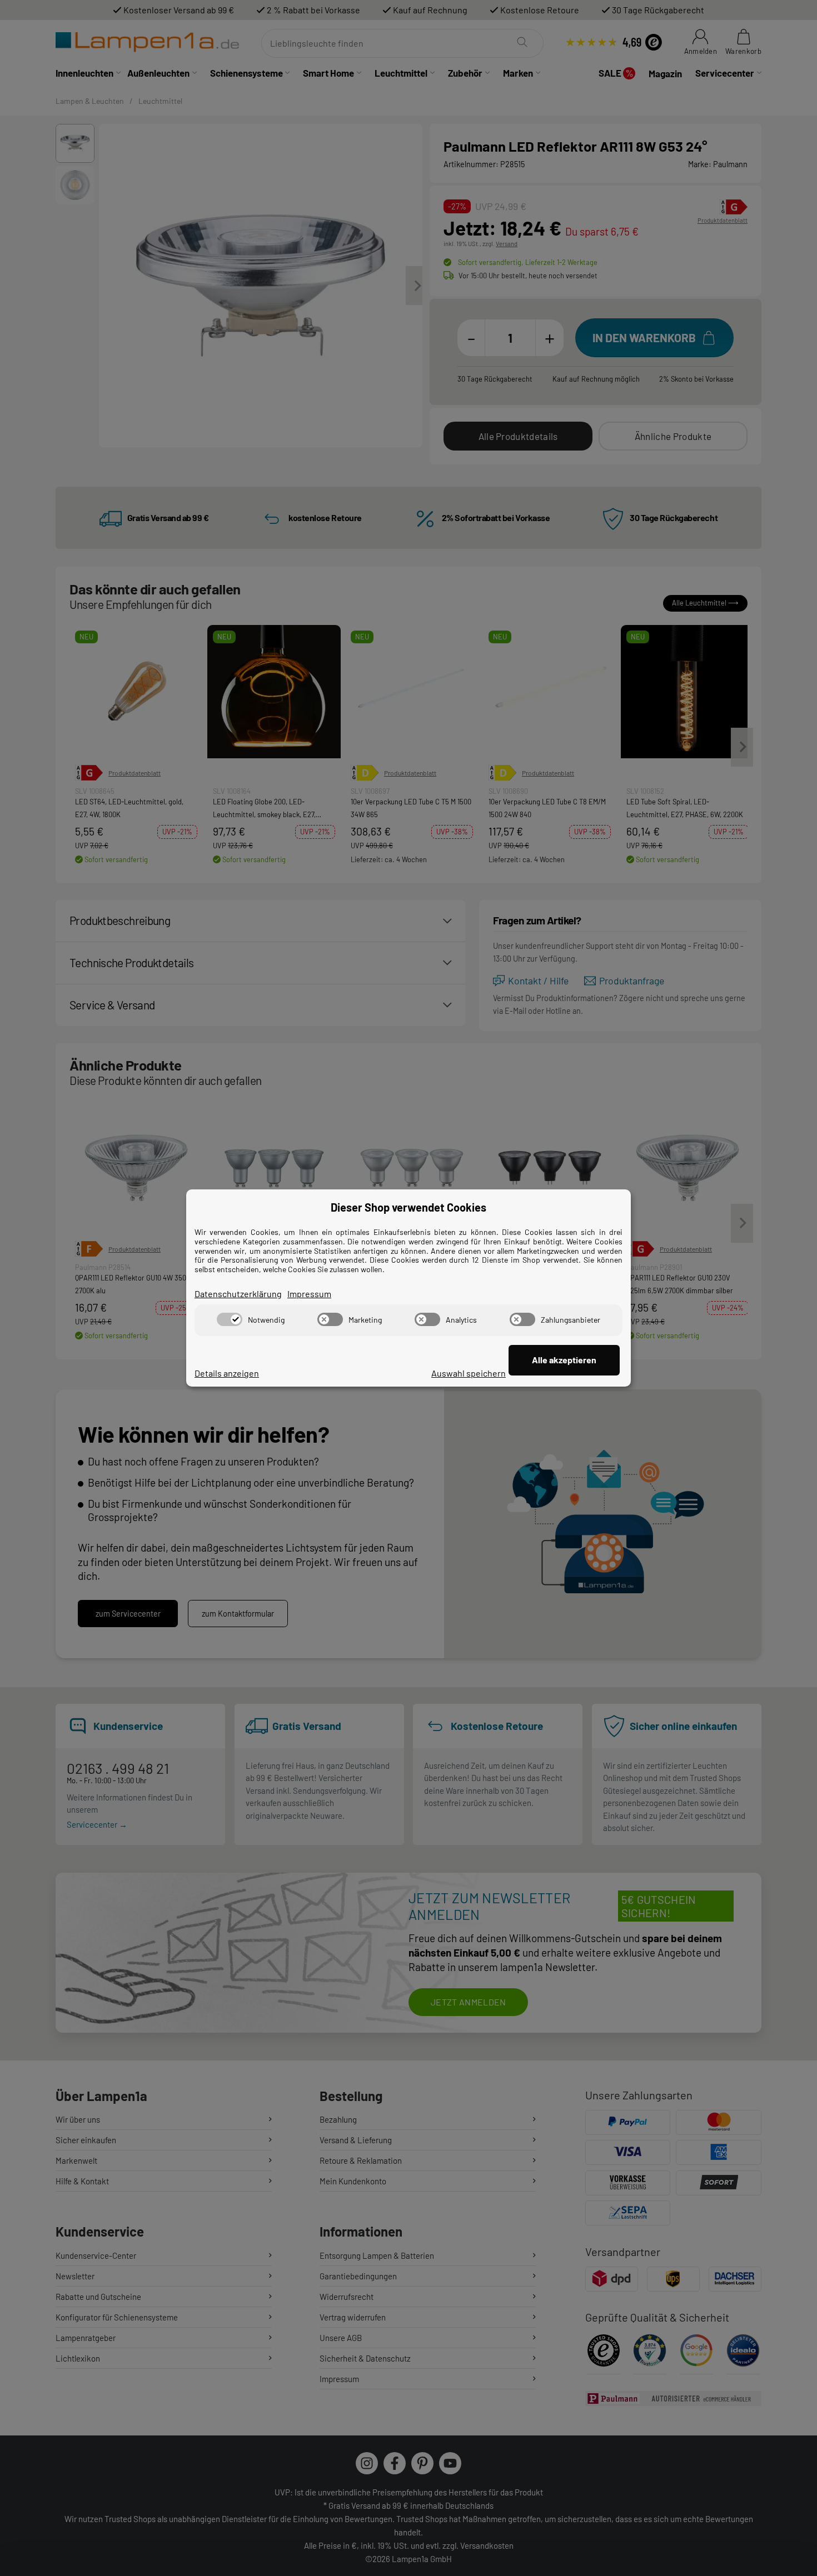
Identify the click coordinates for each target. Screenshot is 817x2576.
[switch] (230, 1319)
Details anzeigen (227, 1373)
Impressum (309, 1294)
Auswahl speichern (469, 1373)
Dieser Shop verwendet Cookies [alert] (409, 1207)
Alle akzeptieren (564, 1360)
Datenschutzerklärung (238, 1294)
